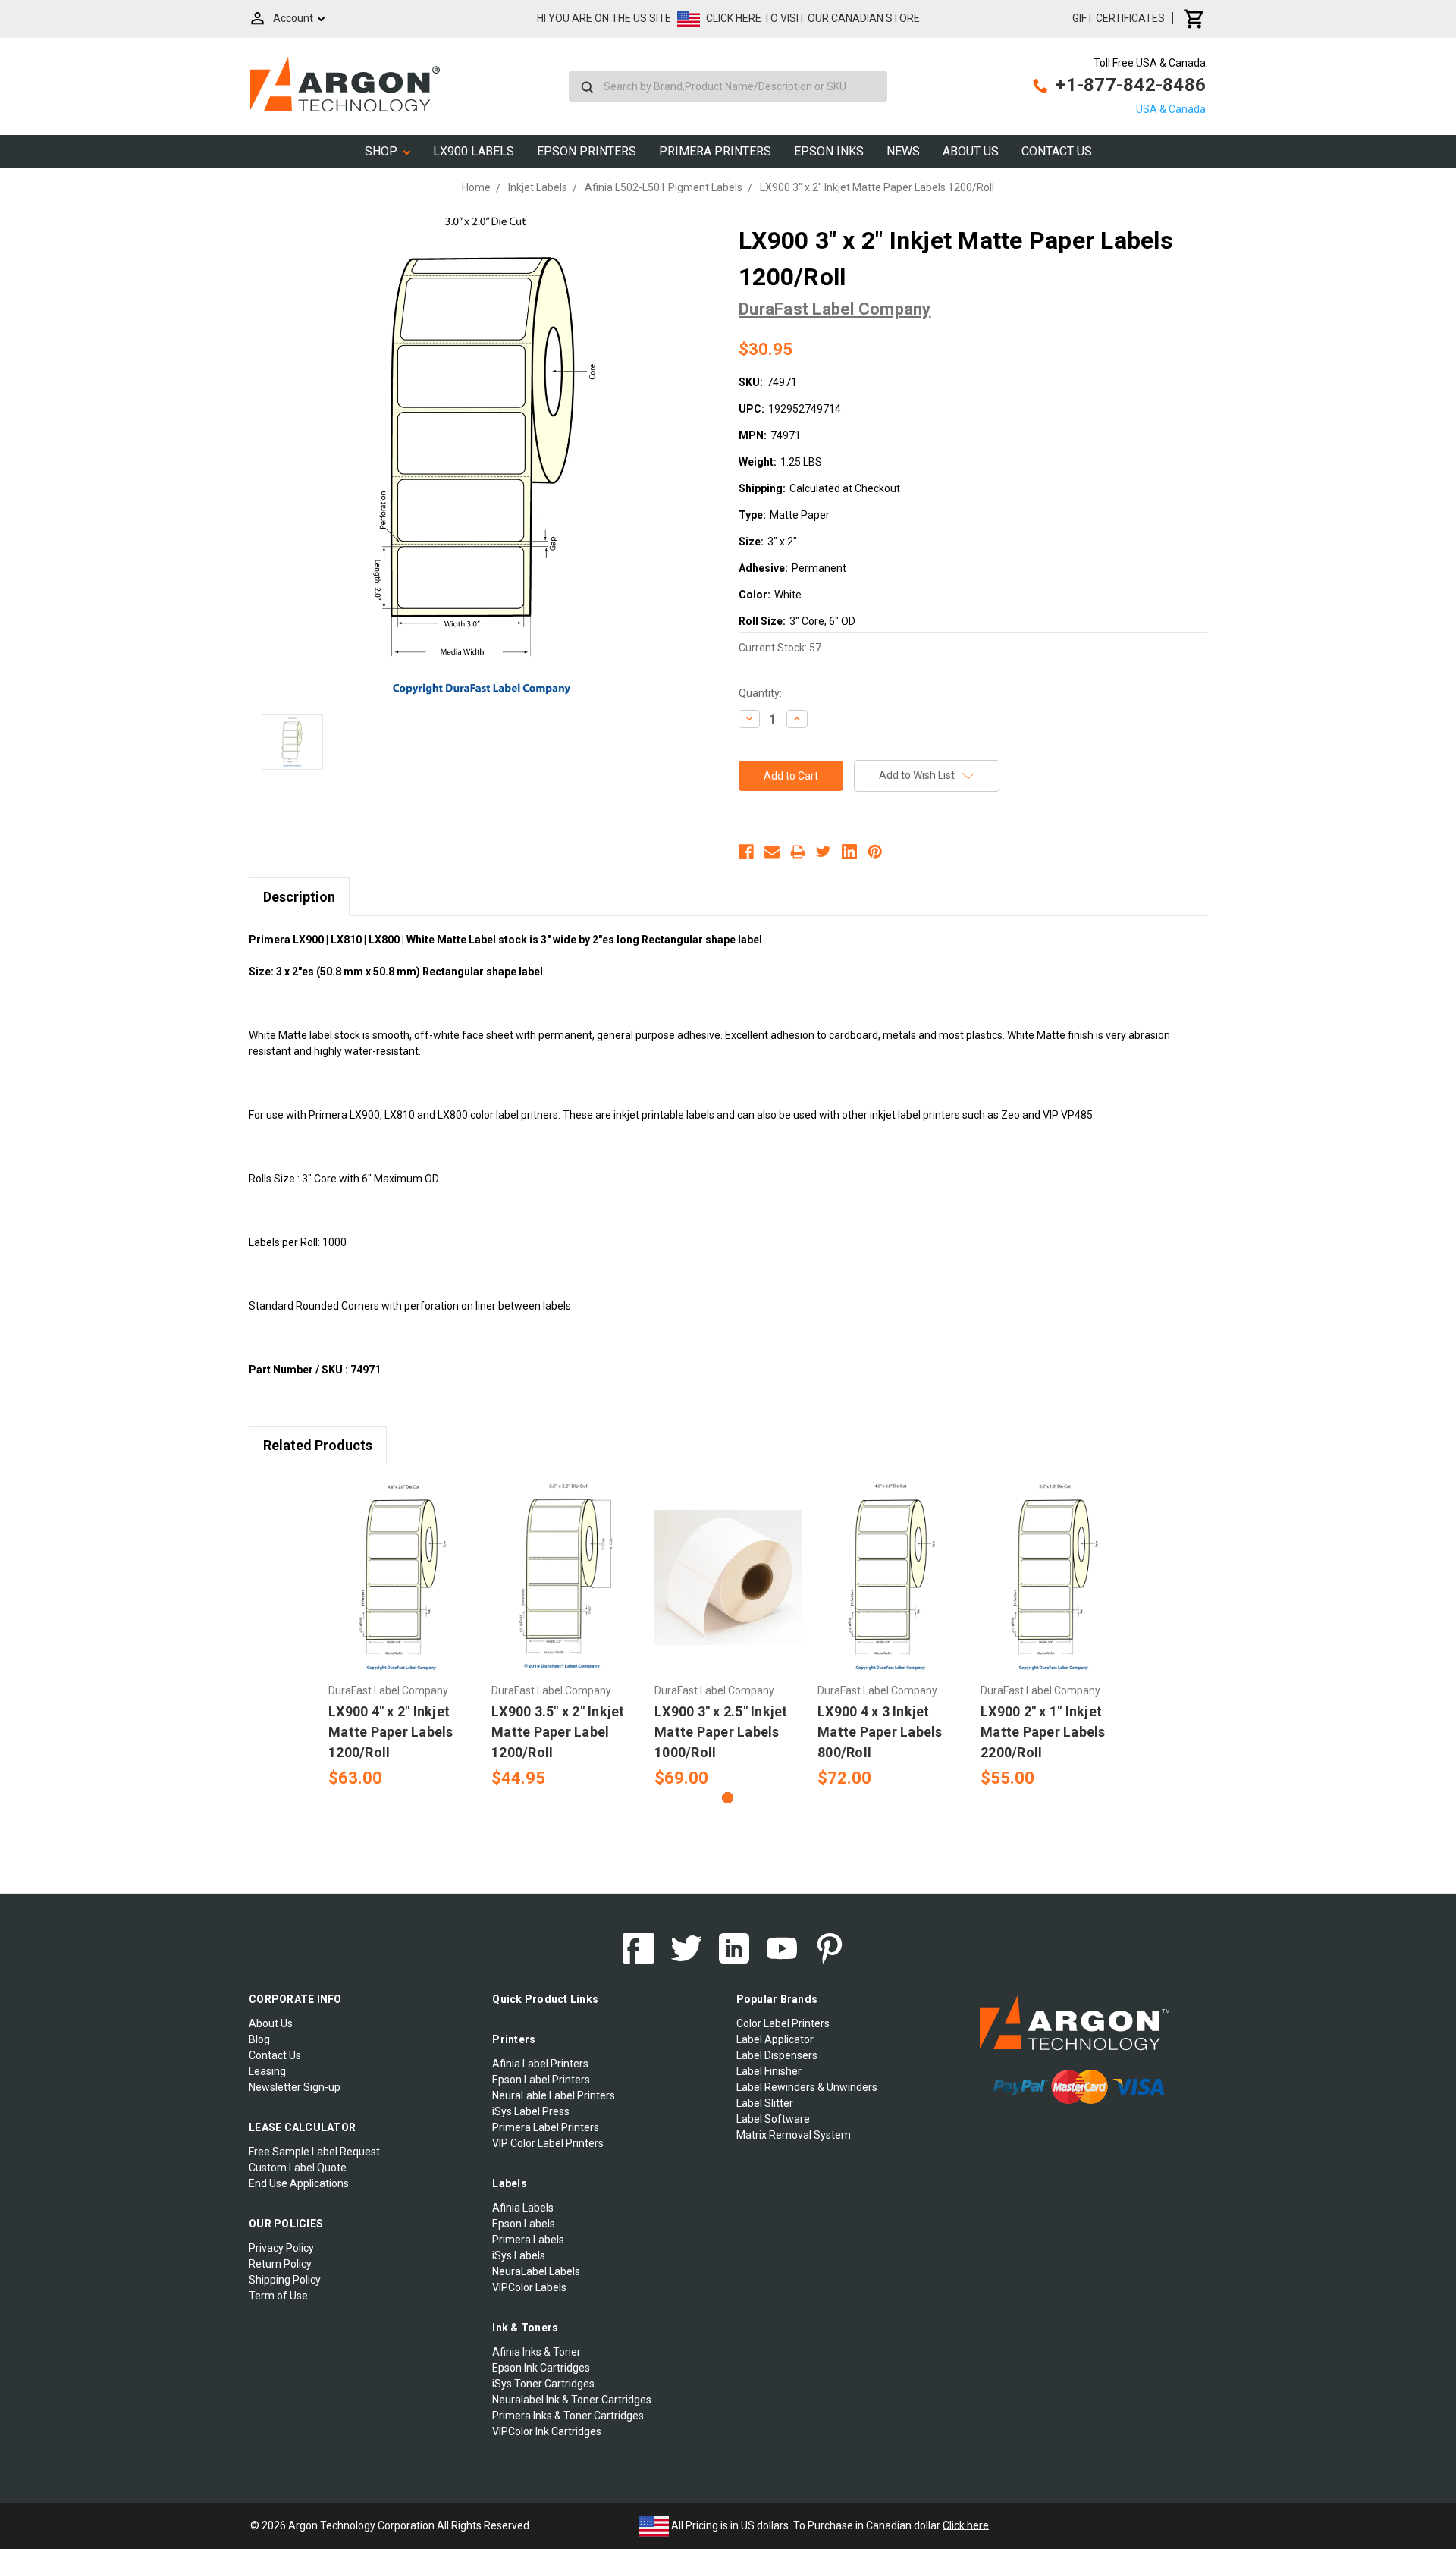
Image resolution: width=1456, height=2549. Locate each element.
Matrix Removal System (794, 2135)
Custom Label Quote (298, 2168)
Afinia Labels (523, 2208)
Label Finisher (769, 2071)
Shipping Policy (285, 2280)
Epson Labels (524, 2224)
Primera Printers (715, 151)
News (903, 151)
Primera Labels (528, 2240)
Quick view (402, 1564)
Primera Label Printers (546, 2127)
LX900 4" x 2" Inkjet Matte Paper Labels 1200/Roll (391, 1732)
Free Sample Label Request (314, 2152)
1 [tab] (728, 1798)
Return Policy (280, 2264)
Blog (259, 2039)
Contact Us (1057, 151)
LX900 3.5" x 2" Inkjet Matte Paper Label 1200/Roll (558, 1732)
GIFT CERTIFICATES (1119, 18)
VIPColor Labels (529, 2287)
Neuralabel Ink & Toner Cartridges (572, 2400)
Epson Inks (829, 151)
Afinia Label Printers (540, 2064)
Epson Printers (587, 151)
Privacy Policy (281, 2248)
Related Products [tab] (318, 1445)
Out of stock (728, 1590)
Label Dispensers (777, 2055)
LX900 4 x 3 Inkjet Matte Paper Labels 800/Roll (880, 1732)
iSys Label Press (531, 2111)
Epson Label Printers (541, 2080)
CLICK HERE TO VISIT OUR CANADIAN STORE (813, 18)
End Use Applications (299, 2183)
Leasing (267, 2071)
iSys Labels (519, 2255)
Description (299, 897)
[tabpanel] (402, 1636)
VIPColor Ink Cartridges (547, 2431)
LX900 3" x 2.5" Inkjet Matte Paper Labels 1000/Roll (721, 1732)
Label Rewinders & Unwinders (807, 2087)
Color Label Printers (783, 2023)
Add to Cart (402, 1590)
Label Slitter (765, 2103)
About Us (971, 151)
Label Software (773, 2119)
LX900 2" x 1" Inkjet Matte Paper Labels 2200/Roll (1043, 1732)
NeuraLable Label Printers (554, 2095)
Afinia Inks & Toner (537, 2352)
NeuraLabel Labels (536, 2271)
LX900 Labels (474, 151)
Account (293, 18)
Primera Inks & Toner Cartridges (568, 2416)
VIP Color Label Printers (548, 2143)
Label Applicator (775, 2039)
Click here (966, 2525)
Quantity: (760, 693)
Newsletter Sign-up (295, 2087)
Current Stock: (780, 648)
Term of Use (278, 2296)
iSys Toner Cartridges (543, 2384)
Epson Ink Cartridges (541, 2368)
